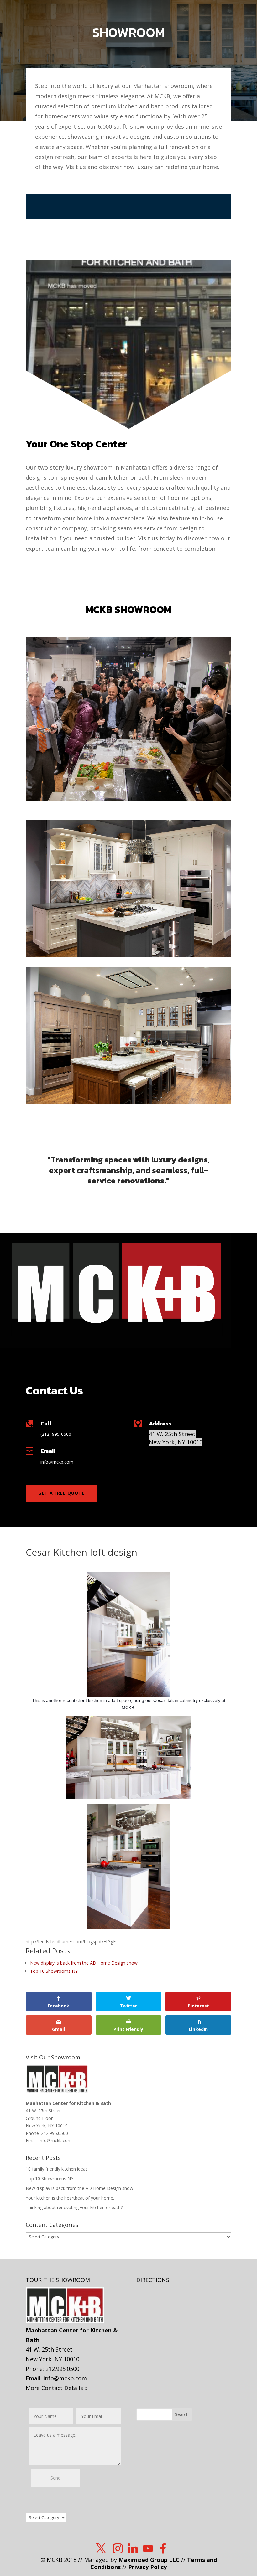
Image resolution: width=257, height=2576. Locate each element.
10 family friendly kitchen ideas (57, 2169)
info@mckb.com (55, 2140)
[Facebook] (163, 2548)
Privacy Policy (147, 2567)
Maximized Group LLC (149, 2560)
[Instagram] (118, 2548)
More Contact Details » (57, 2388)
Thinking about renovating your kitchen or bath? (74, 2207)
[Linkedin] (133, 2548)
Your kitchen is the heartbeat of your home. (70, 2198)
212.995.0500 (55, 2133)
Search (182, 2414)
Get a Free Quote (61, 1493)
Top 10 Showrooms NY (50, 2179)
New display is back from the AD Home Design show (79, 2188)
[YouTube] (148, 2548)
